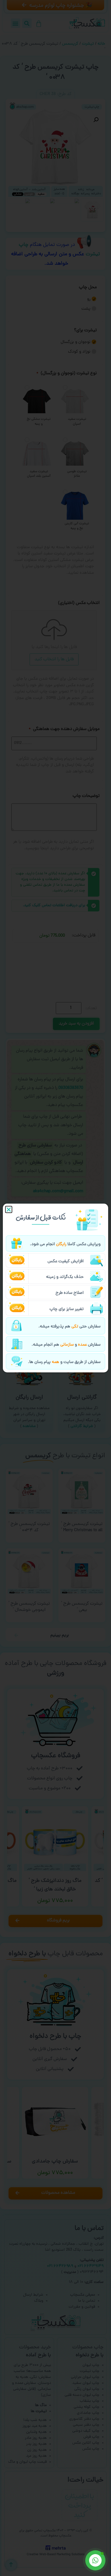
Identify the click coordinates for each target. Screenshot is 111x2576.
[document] (55, 1288)
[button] (9, 1209)
